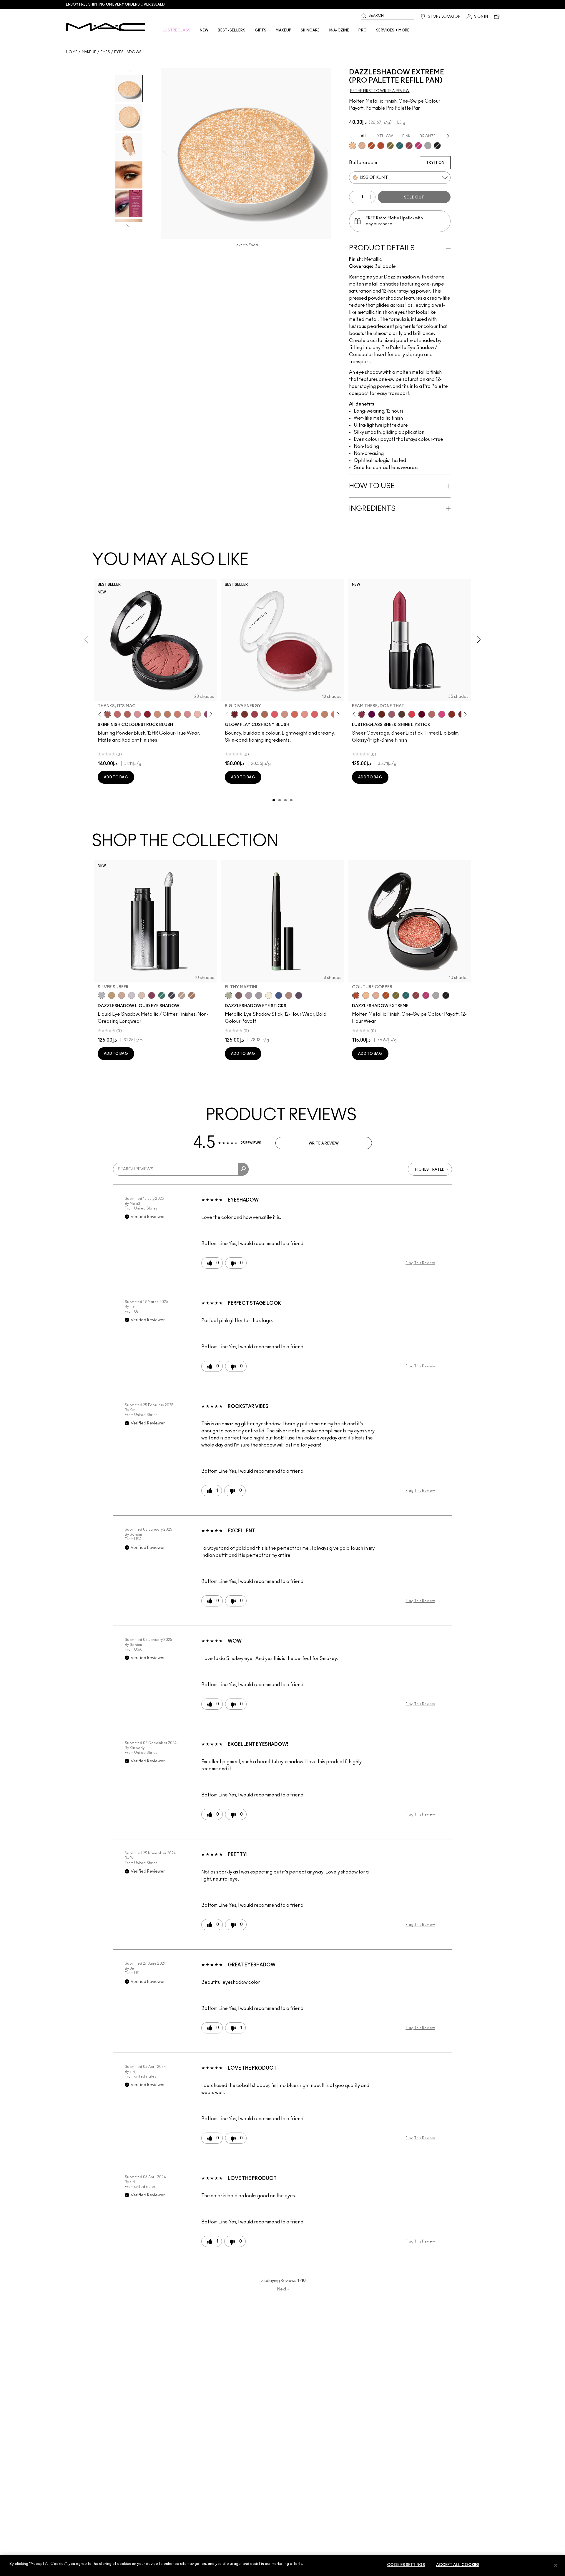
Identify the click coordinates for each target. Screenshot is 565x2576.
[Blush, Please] (285, 714)
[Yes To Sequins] (362, 146)
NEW (204, 30)
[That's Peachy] (295, 714)
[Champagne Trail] (182, 995)
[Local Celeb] (452, 714)
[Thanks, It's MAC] (107, 714)
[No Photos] (442, 714)
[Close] (556, 2565)
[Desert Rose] (187, 714)
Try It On (435, 163)
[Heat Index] (275, 714)
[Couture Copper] (381, 146)
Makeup (89, 52)
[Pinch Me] (117, 714)
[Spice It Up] (382, 714)
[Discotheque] (428, 146)
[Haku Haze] (249, 995)
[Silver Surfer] (102, 995)
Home (72, 52)
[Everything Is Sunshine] (122, 995)
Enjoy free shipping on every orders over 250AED (115, 4)
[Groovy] (315, 714)
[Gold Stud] (269, 995)
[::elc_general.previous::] (101, 714)
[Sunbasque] (157, 714)
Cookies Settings (406, 2565)
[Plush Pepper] (255, 714)
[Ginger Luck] (265, 714)
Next (283, 2289)
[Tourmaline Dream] (172, 995)
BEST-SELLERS (232, 30)
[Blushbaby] (137, 714)
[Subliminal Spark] (289, 995)
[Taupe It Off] (239, 995)
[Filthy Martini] (229, 995)
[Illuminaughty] (437, 146)
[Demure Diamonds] (259, 995)
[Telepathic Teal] (162, 995)
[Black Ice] (299, 995)
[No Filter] (127, 714)
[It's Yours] (422, 714)
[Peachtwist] (177, 714)
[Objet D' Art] (371, 146)
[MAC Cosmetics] (106, 27)
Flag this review (420, 1263)
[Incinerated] (409, 146)
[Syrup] (392, 714)
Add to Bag (116, 777)
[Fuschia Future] (152, 995)
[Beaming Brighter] (192, 995)
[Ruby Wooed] (147, 714)
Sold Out (414, 197)
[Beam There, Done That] (362, 714)
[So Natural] (325, 714)
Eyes (105, 52)
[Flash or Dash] (112, 995)
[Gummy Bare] (412, 714)
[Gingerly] (167, 714)
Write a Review (324, 1143)
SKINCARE (310, 30)
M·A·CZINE (339, 30)
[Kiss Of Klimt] (353, 146)
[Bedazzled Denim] (279, 995)
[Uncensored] (402, 714)
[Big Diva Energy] (235, 714)
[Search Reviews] (244, 1169)
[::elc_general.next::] (210, 714)
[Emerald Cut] (400, 146)
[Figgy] (372, 714)
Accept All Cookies (458, 2565)
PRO (363, 30)
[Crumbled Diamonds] (132, 995)
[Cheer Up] (305, 714)
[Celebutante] (418, 146)
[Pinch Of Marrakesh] (245, 714)
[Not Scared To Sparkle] (142, 995)
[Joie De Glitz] (390, 146)
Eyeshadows (128, 52)
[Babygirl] (197, 714)
